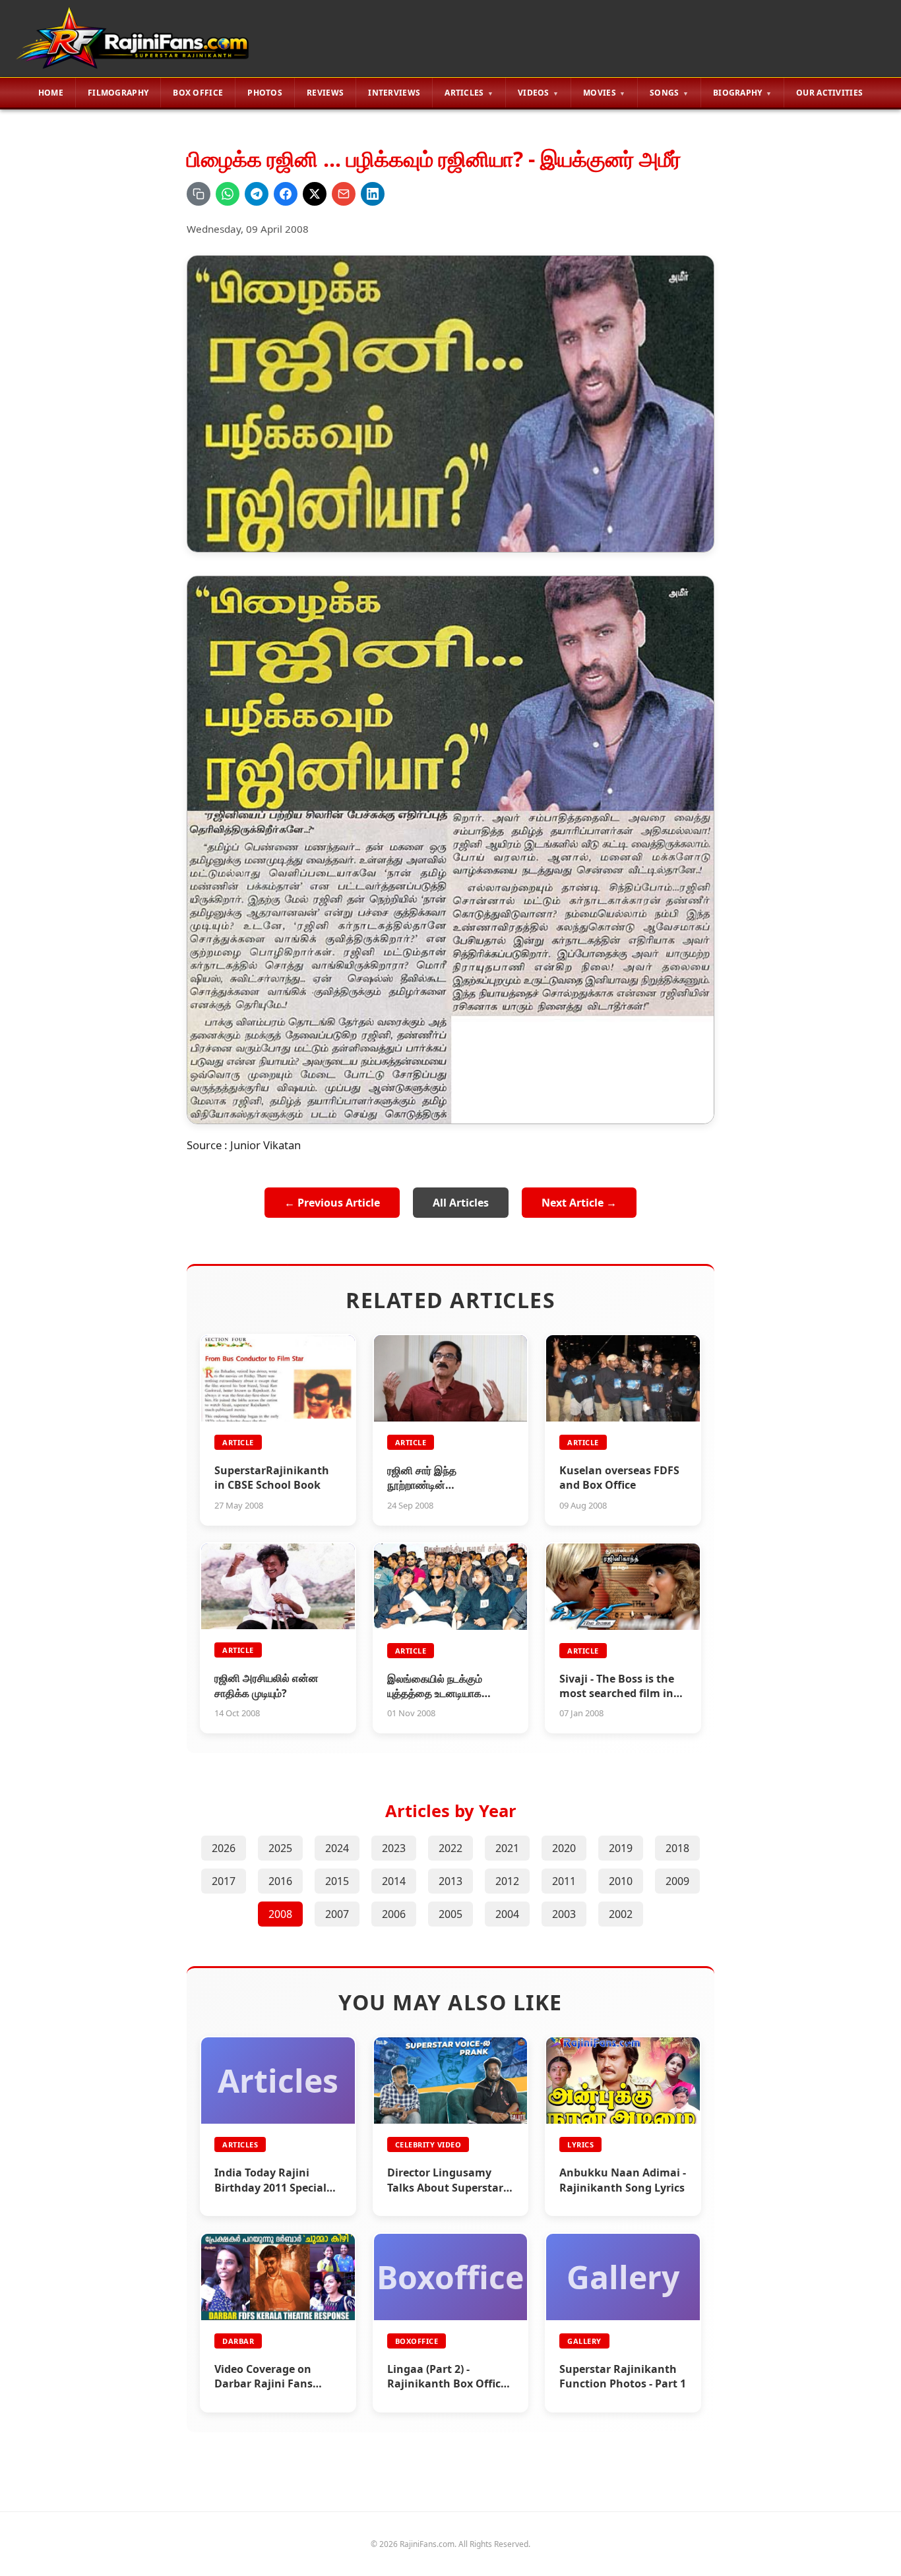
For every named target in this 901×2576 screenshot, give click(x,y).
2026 (224, 1848)
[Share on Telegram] (257, 194)
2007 (337, 1914)
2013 (450, 1881)
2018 (677, 1848)
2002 (621, 1914)
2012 (507, 1881)
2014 (394, 1881)
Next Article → (579, 1203)
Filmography (118, 93)
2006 (394, 1914)
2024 (337, 1848)
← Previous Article (332, 1203)
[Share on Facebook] (286, 194)
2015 (337, 1881)
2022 (450, 1848)
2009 (677, 1881)
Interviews (394, 93)
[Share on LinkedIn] (373, 194)
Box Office (198, 93)
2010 (621, 1881)
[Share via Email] (344, 194)
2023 (394, 1848)
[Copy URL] (199, 194)
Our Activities (829, 93)
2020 (564, 1848)
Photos (265, 93)
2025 (280, 1848)
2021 (507, 1848)
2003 (564, 1914)
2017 (224, 1881)
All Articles (461, 1203)
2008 (280, 1914)
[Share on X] (315, 194)
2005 (450, 1914)
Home (51, 93)
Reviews (325, 93)
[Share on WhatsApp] (228, 194)
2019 (621, 1848)
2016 (280, 1881)
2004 (507, 1914)
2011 (564, 1881)
